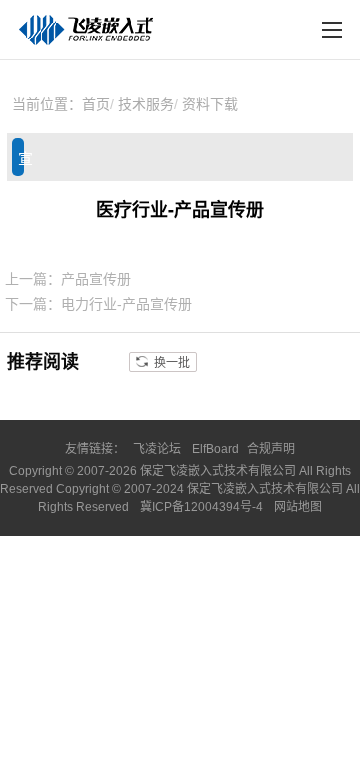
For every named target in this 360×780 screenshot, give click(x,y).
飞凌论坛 (157, 449)
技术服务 (146, 104)
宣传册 (21, 163)
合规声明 (271, 449)
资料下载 (210, 104)
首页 (96, 104)
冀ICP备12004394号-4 (203, 507)
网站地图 (298, 507)
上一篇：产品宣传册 (68, 279)
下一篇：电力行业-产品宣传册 (98, 304)
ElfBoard (215, 449)
